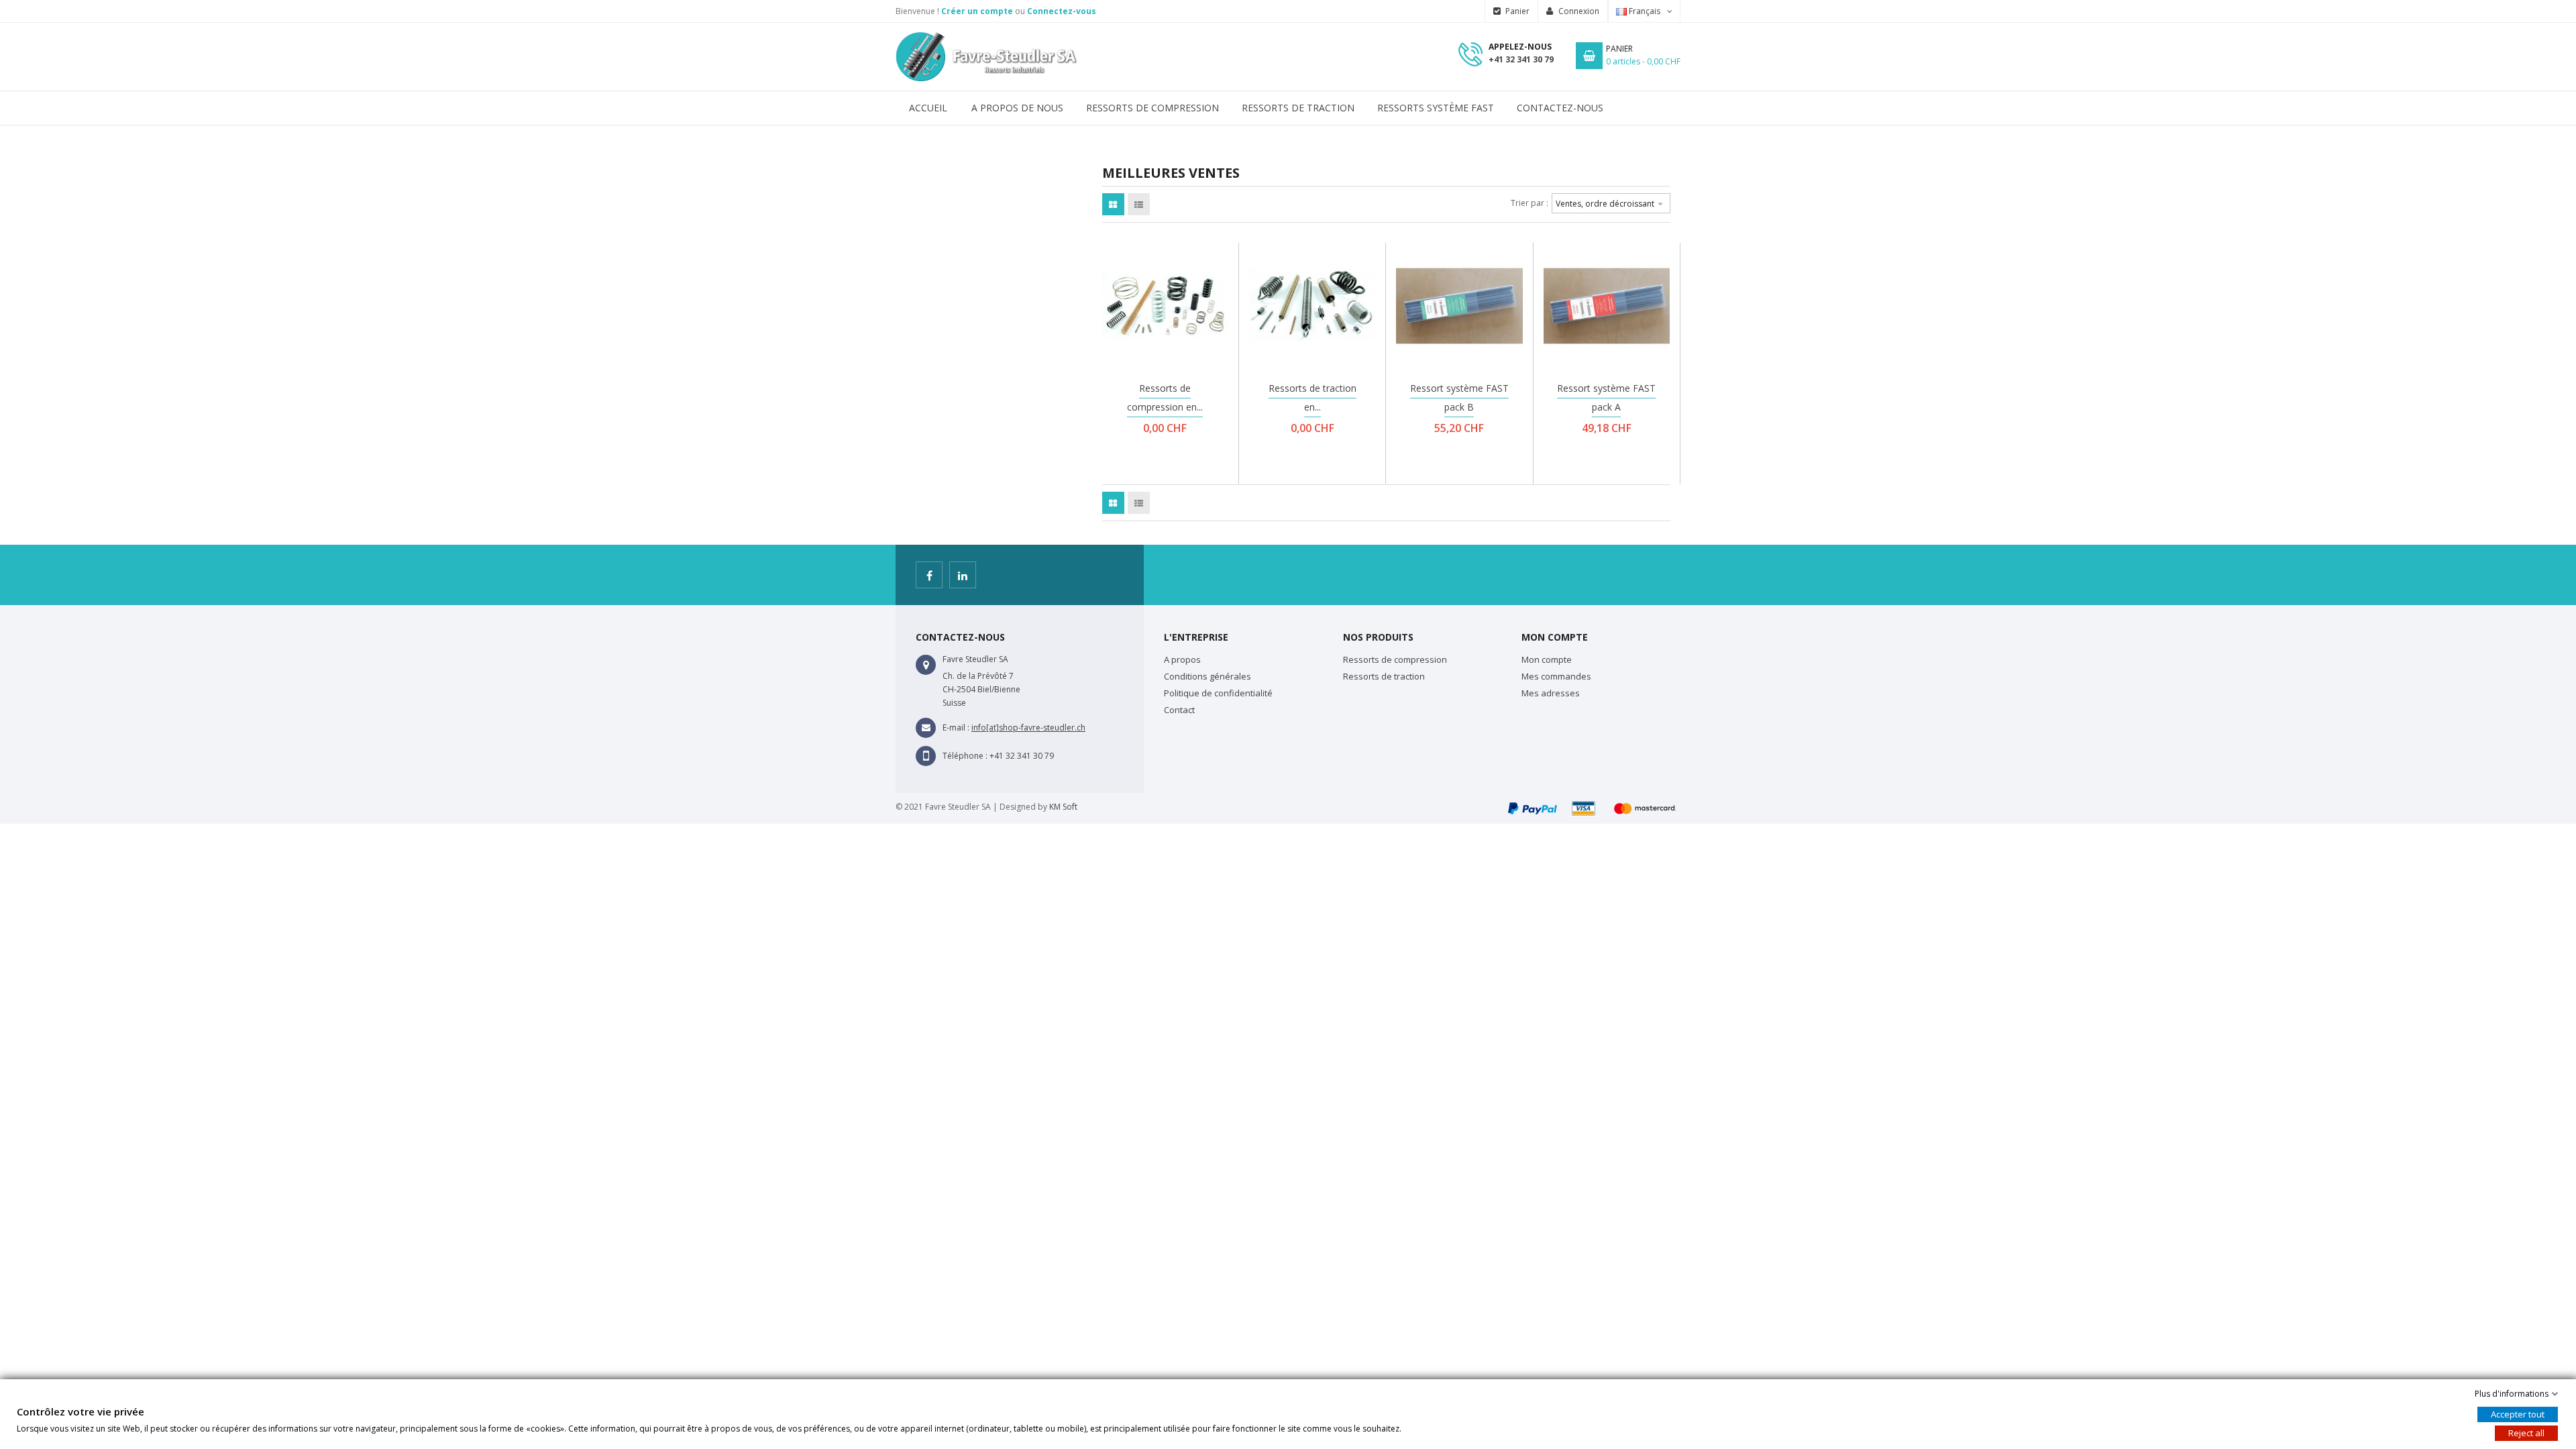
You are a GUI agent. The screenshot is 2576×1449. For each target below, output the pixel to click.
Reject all (2526, 1433)
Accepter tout (2518, 1414)
